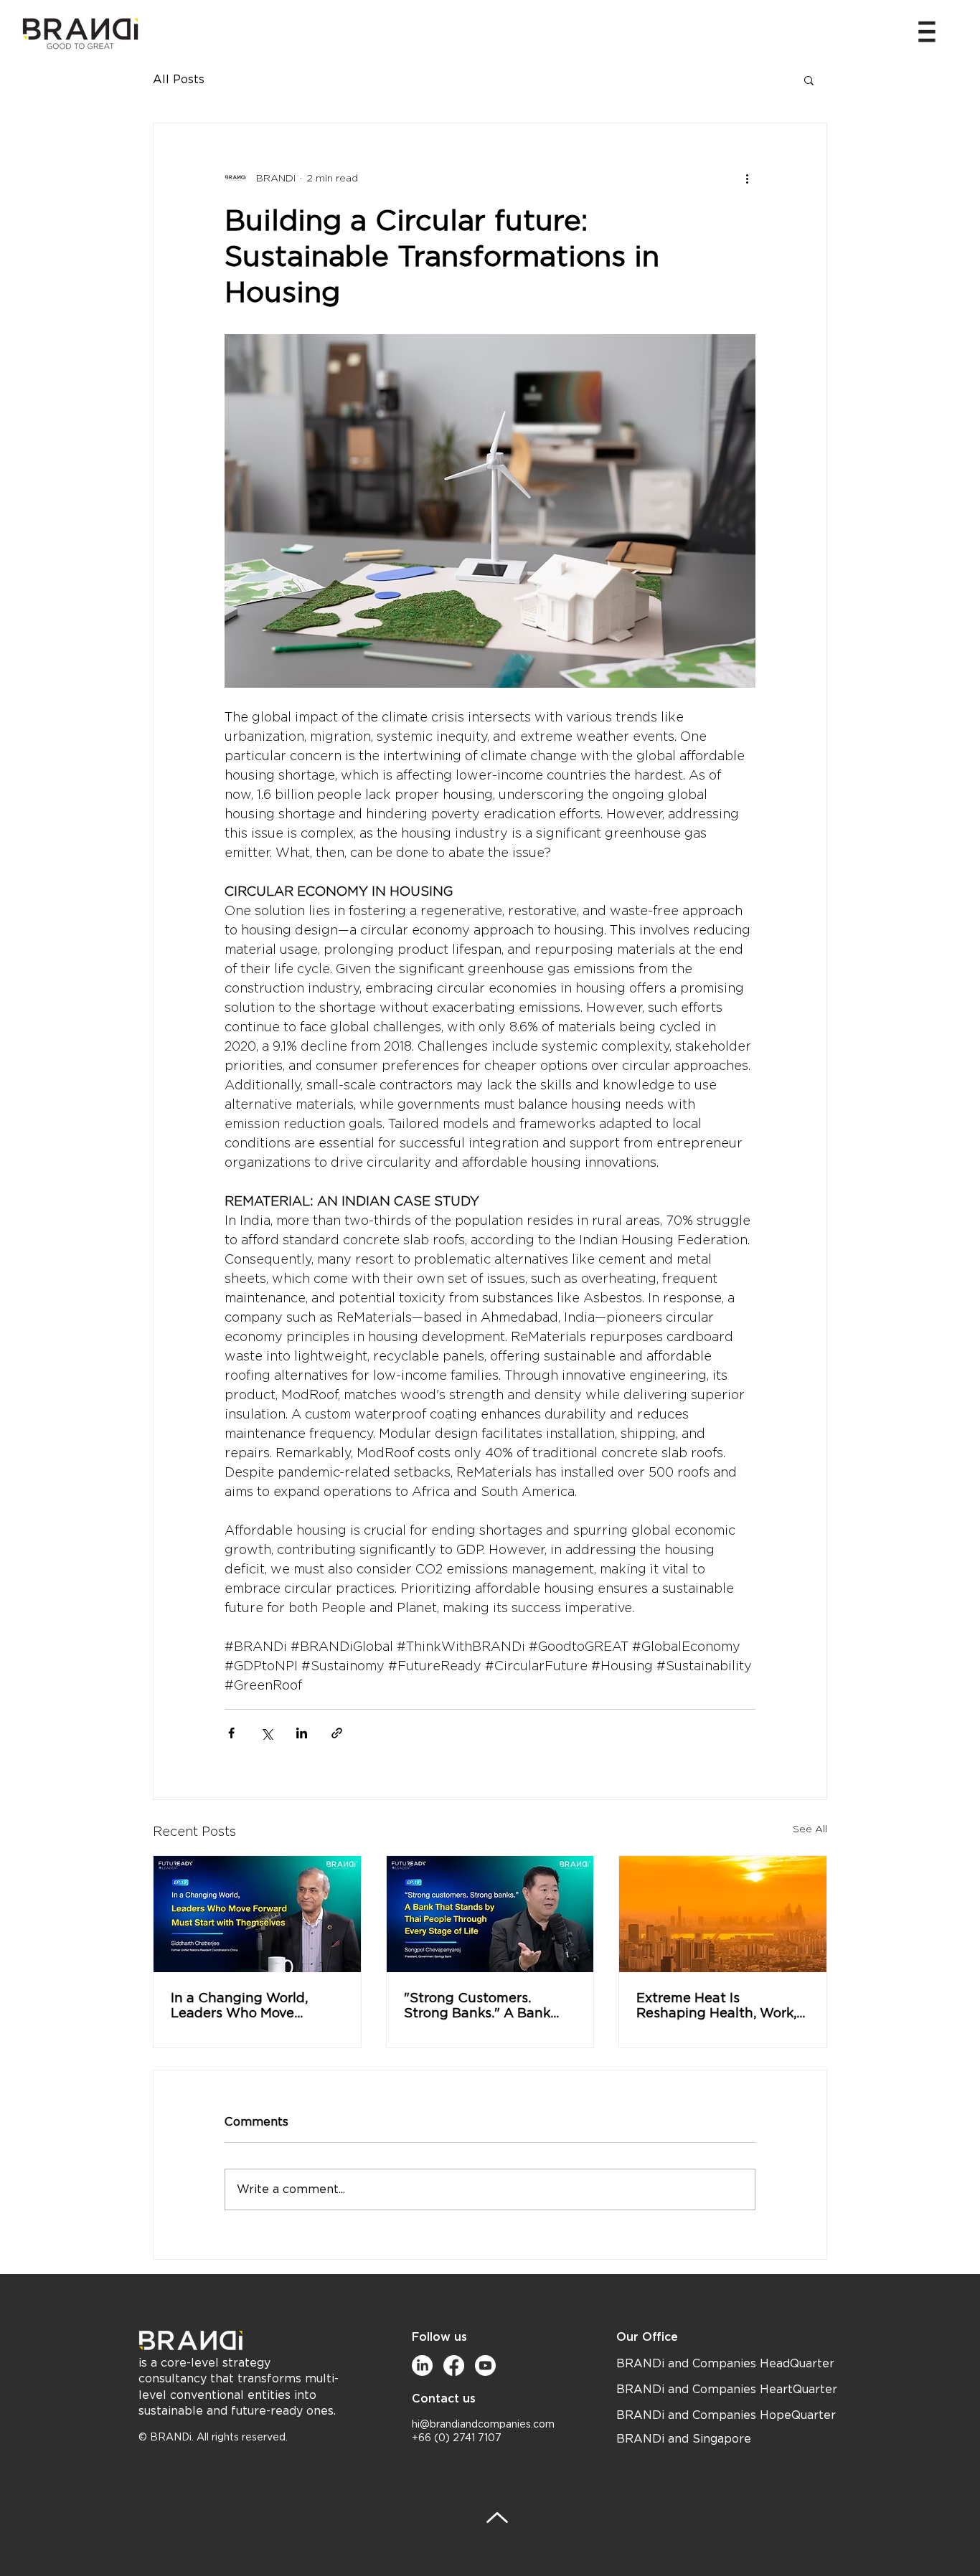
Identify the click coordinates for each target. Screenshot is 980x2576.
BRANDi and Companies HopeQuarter (726, 2415)
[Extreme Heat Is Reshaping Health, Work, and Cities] (723, 1914)
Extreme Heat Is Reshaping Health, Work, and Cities (716, 2005)
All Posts (179, 80)
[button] (927, 32)
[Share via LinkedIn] (302, 1733)
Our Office (647, 2337)
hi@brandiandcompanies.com (483, 2425)
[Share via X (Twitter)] (267, 1733)
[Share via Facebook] (231, 1733)
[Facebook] (454, 2366)
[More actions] (747, 178)
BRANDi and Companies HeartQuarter (727, 2390)
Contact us (444, 2399)
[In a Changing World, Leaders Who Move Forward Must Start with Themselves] (257, 1914)
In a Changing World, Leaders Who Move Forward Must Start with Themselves (251, 2005)
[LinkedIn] (422, 2366)
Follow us (439, 2337)
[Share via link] (337, 1733)
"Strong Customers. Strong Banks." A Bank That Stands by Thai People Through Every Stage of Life (477, 2005)
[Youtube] (485, 2366)
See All (810, 1829)
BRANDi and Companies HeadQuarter (725, 2364)
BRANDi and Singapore (684, 2439)
